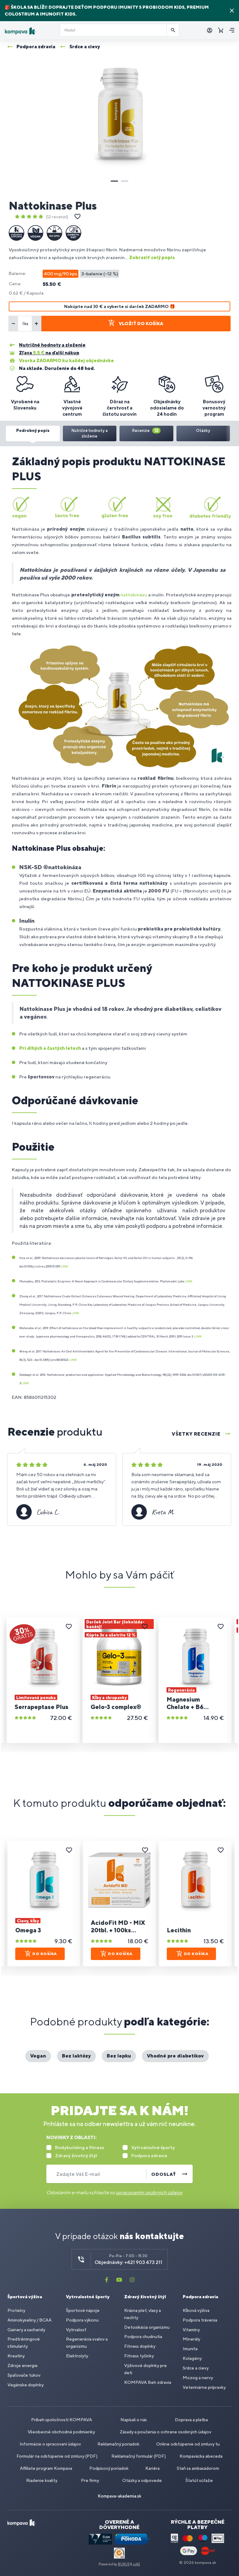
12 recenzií (57, 217)
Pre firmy (90, 2480)
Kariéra (152, 2468)
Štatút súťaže (199, 2480)
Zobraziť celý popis (152, 257)
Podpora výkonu (82, 2320)
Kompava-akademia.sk (119, 2496)
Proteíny (16, 2310)
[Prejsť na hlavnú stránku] (30, 31)
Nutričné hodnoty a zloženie (89, 433)
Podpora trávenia (200, 2320)
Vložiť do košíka (141, 324)
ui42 (136, 2564)
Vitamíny (191, 2330)
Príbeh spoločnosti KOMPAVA (62, 2420)
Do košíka (45, 1954)
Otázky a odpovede (142, 2480)
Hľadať (173, 30)
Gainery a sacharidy (26, 2330)
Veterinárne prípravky (204, 2387)
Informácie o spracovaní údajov (50, 2444)
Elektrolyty (77, 2356)
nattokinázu (134, 595)
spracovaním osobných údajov (149, 2192)
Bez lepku (119, 2056)
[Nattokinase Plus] (119, 114)
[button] (114, 181)
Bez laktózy (76, 2056)
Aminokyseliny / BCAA (30, 2320)
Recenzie (145, 431)
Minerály (191, 2339)
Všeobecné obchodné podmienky (61, 2432)
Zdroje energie (23, 2365)
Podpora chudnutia (143, 2337)
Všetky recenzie (196, 1434)
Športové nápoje (83, 2310)
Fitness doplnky (140, 2346)
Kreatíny (16, 2356)
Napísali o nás (134, 2420)
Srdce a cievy (196, 2368)
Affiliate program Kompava (46, 2468)
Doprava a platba (191, 2420)
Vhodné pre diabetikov (175, 2056)
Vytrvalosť (76, 2330)
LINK (64, 1266)
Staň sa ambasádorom (198, 2468)
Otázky (203, 431)
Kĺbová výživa (196, 2310)
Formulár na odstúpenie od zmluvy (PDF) (57, 2456)
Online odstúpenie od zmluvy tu (188, 2444)
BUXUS (124, 2564)
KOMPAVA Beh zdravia (148, 2382)
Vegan (38, 2056)
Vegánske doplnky (26, 2385)
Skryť (232, 11)
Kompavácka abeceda (201, 2456)
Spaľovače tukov (24, 2375)
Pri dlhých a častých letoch (50, 1048)
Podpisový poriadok (109, 2468)
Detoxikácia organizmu (147, 2327)
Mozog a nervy (198, 2378)
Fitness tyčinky (139, 2356)
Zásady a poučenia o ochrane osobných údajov (166, 2432)
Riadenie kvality (42, 2480)
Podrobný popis (33, 431)
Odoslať (164, 2174)
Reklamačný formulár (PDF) (139, 2456)
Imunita (190, 2349)
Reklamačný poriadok (118, 2444)
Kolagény (192, 2358)
